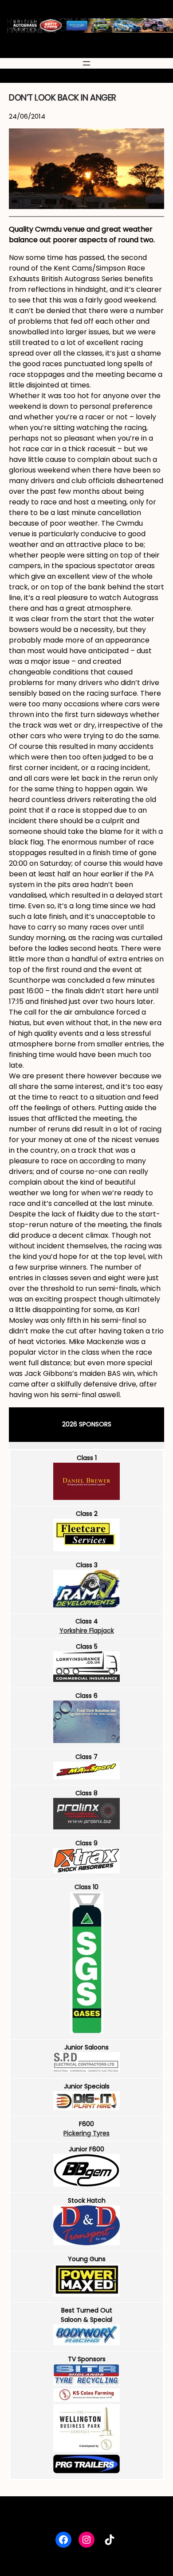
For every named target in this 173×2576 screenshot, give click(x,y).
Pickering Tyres (86, 2133)
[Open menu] (86, 63)
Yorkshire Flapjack (87, 1631)
